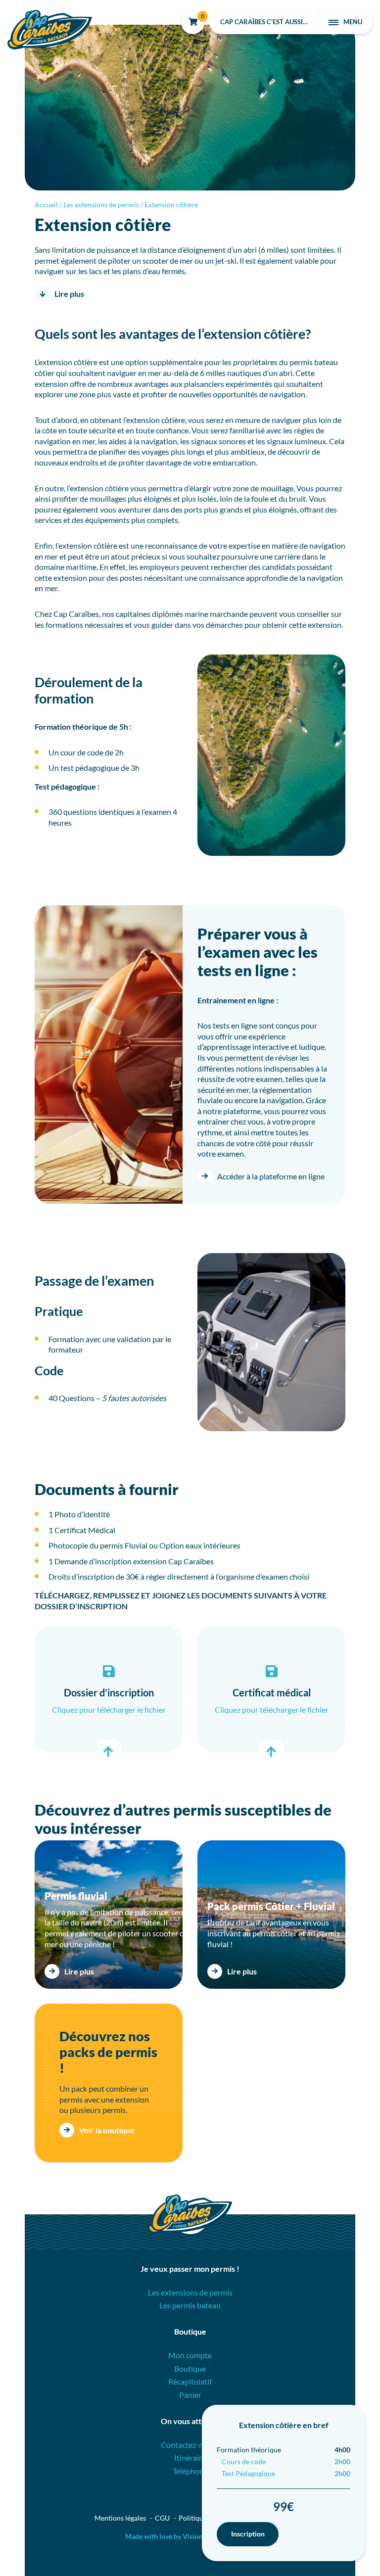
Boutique (190, 2368)
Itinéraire (190, 2458)
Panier (190, 2395)
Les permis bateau (190, 2305)
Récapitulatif (190, 2381)
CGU (162, 2518)
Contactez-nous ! (190, 2445)
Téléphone (190, 2471)
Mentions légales (120, 2518)
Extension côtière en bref (284, 2425)
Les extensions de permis (101, 205)
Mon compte (190, 2355)
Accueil (46, 205)
